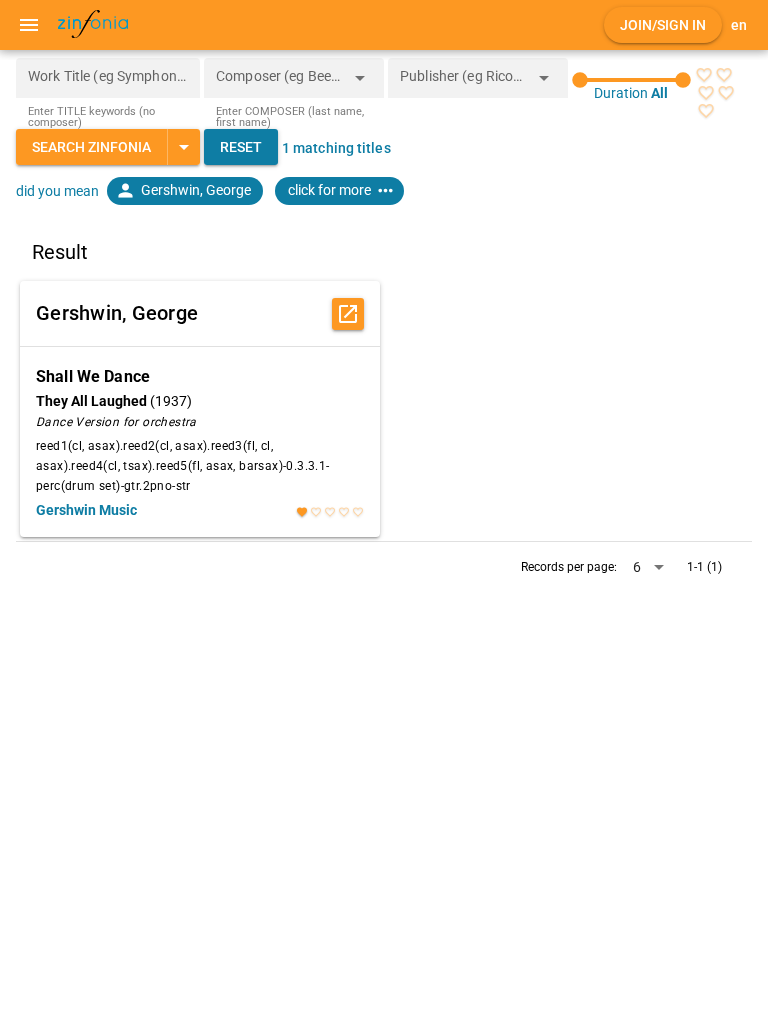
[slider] (631, 80)
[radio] (704, 75)
